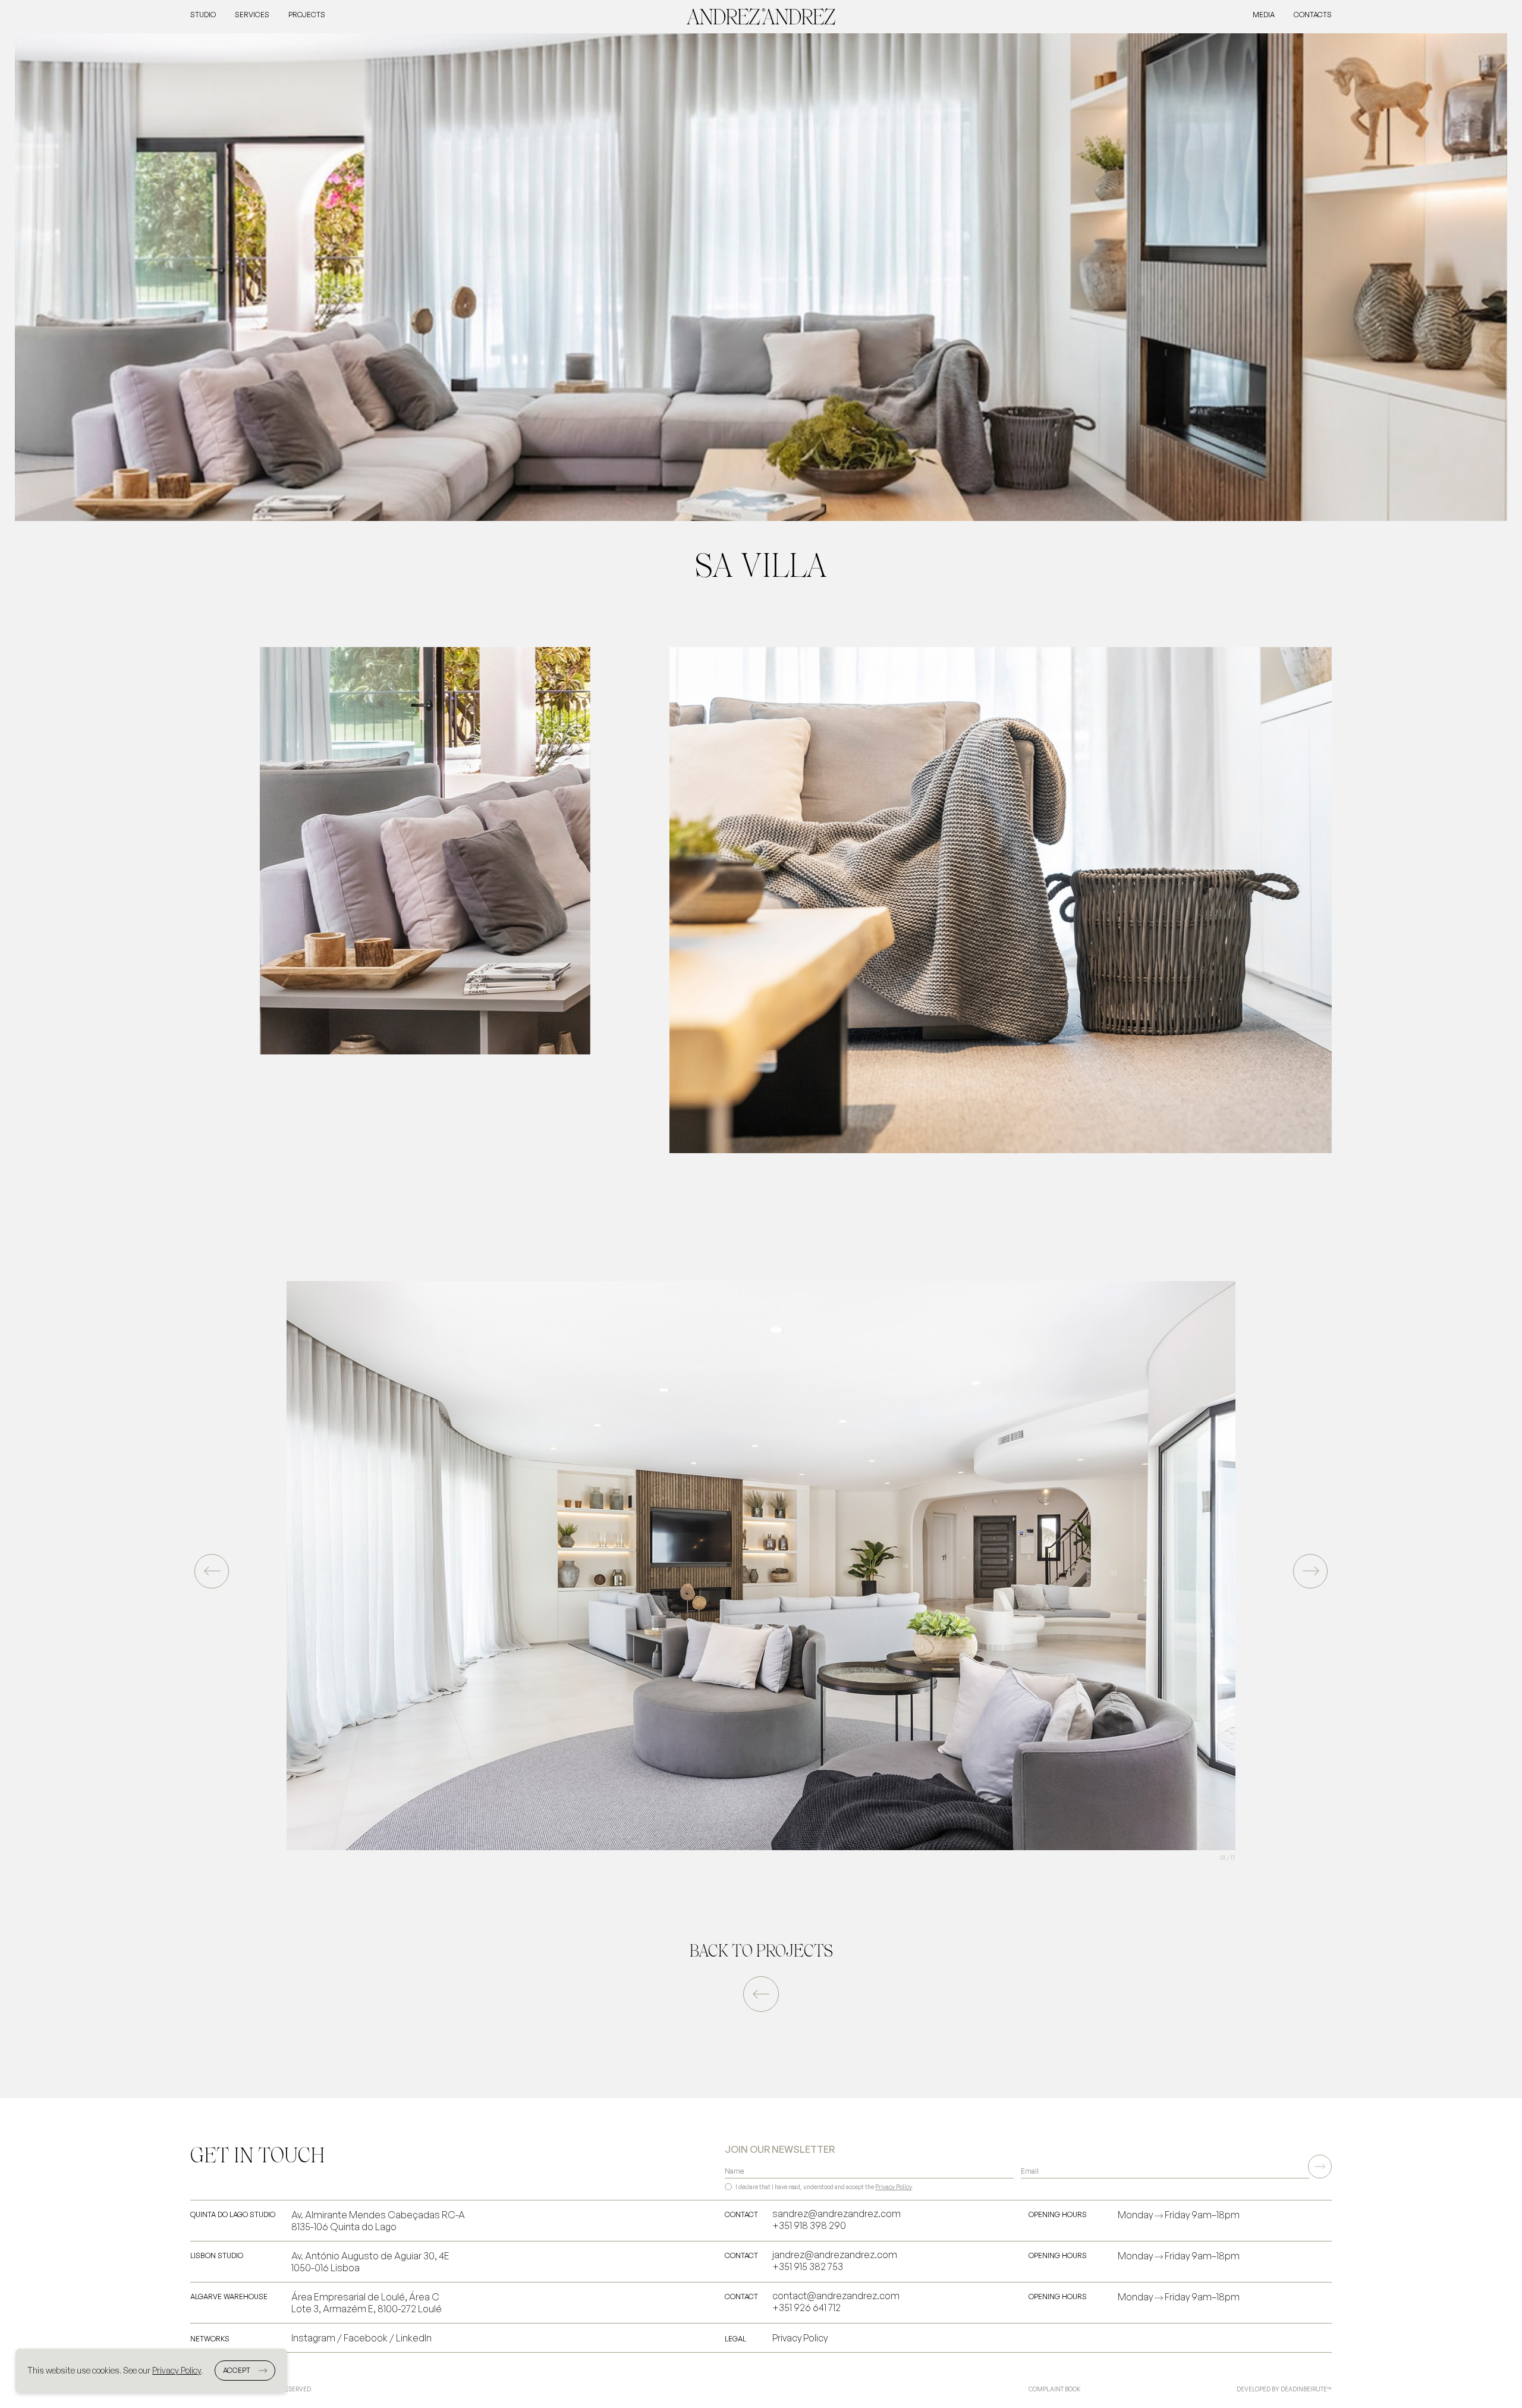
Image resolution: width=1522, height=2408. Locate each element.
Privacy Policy (893, 2187)
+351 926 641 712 (806, 2307)
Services (252, 15)
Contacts (1313, 15)
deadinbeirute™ (1306, 2389)
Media (1264, 15)
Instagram (313, 2338)
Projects (307, 15)
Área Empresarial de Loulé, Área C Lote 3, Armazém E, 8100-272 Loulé (367, 2303)
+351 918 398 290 (809, 2225)
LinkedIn (414, 2338)
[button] (1310, 1571)
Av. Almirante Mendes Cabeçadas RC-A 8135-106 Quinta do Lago (378, 2221)
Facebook (366, 2338)
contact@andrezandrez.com (836, 2296)
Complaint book (1054, 2389)
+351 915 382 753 (808, 2266)
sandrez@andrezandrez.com (837, 2214)
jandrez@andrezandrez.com (835, 2255)
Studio (203, 15)
